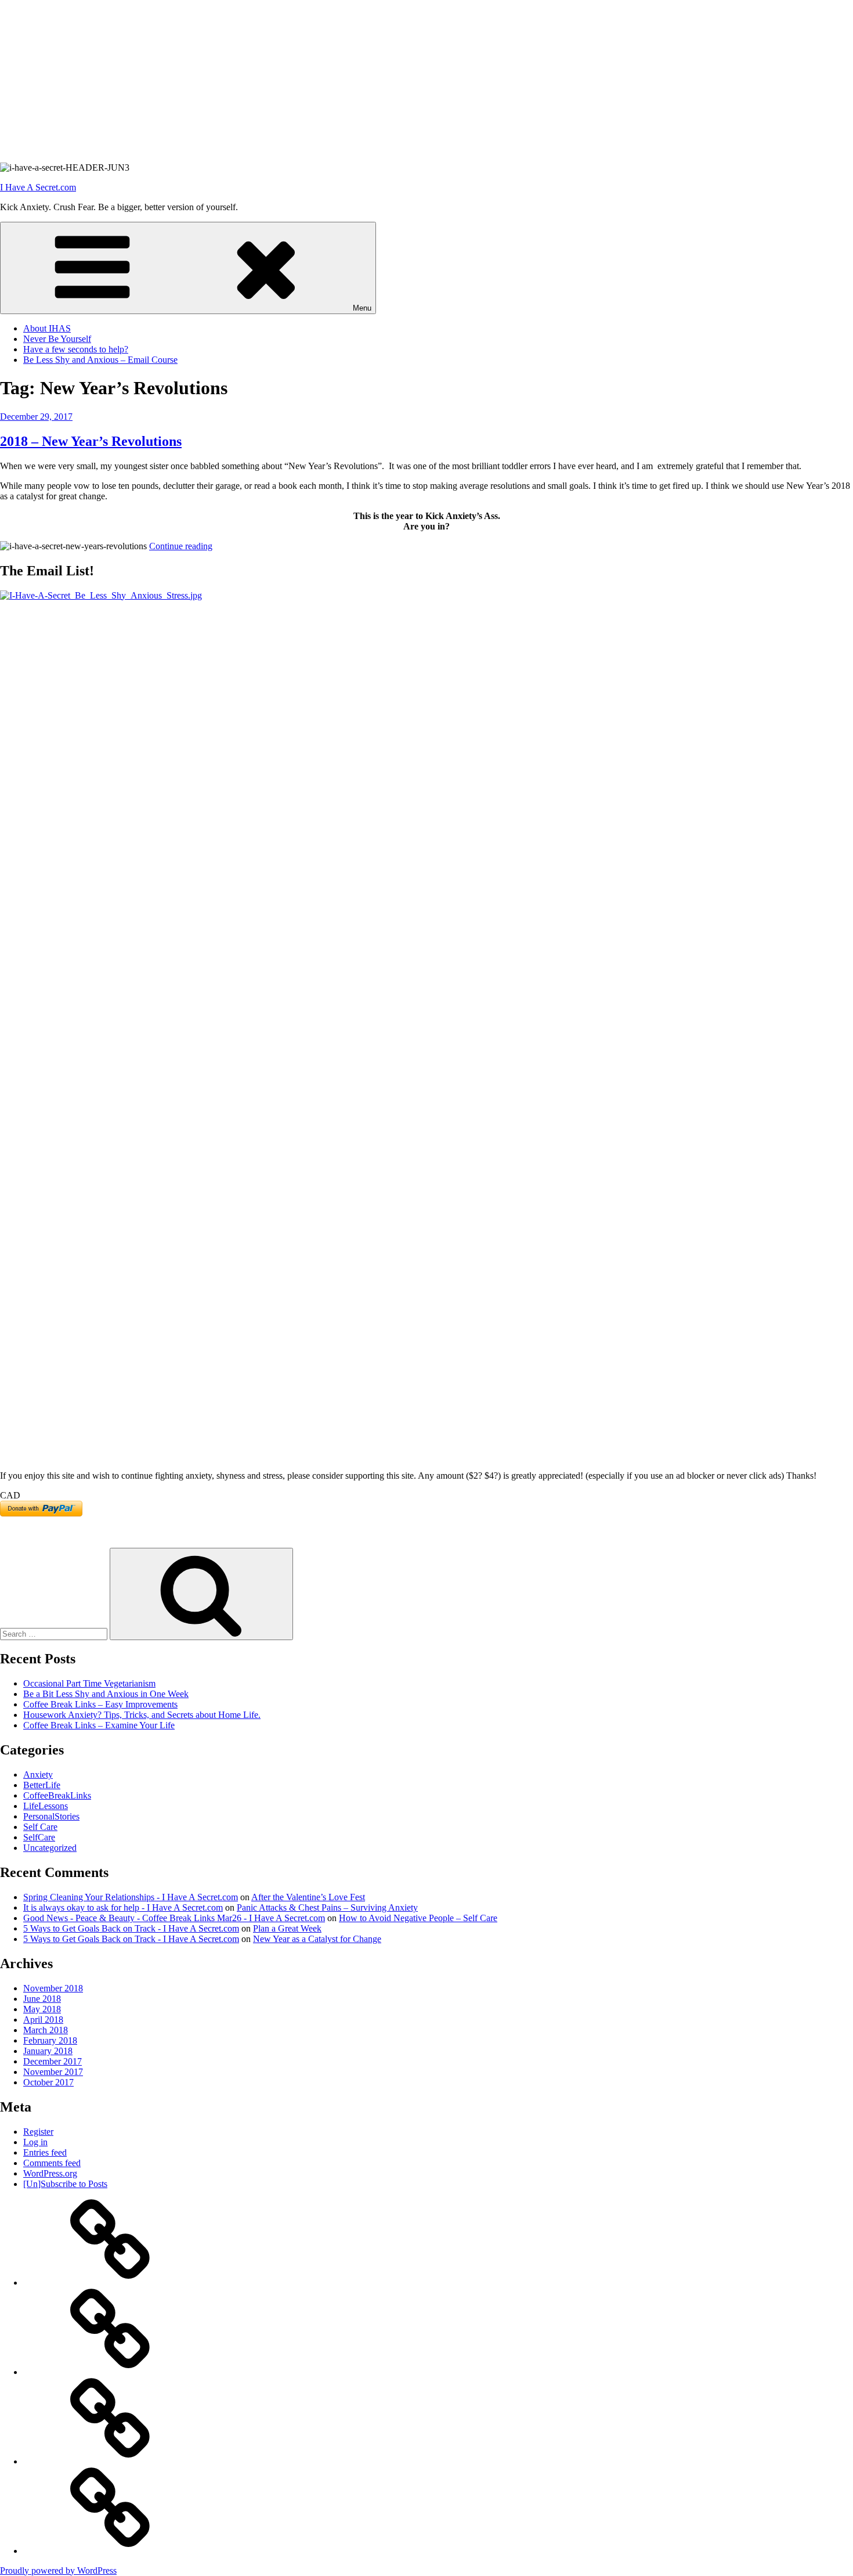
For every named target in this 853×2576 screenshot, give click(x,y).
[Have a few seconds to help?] (110, 2461)
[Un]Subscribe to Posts (65, 2184)
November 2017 (53, 2072)
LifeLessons (46, 1806)
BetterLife (42, 1785)
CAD (10, 1495)
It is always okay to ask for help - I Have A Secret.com (123, 1907)
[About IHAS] (110, 2283)
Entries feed (45, 2152)
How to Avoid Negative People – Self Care (418, 1918)
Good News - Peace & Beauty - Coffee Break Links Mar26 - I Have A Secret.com (174, 1918)
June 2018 (42, 1999)
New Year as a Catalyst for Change (317, 1939)
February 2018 (50, 2040)
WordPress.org (50, 2173)
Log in (35, 2142)
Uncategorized (50, 1848)
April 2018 (43, 2020)
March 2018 (46, 2030)
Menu (362, 308)
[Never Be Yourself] (110, 2372)
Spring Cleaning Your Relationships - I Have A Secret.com (131, 1897)
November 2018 (53, 1988)
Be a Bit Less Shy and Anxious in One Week (106, 1694)
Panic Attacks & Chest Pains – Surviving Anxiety (327, 1907)
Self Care (40, 1827)
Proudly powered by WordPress (58, 2570)
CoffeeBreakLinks (57, 1795)
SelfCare (39, 1837)
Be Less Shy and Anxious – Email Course (100, 360)
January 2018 (48, 2051)
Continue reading (181, 546)
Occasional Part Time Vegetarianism (89, 1683)
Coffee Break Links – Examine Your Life (99, 1725)
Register (38, 2132)
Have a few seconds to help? (76, 349)
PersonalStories (51, 1816)
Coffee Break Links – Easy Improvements (100, 1704)
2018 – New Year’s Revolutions (91, 441)
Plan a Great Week (287, 1928)
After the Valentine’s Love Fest (308, 1897)
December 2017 (53, 2061)
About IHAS (47, 328)
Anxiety (38, 1775)
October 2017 (48, 2082)
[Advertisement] (348, 81)
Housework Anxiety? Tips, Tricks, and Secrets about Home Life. (142, 1715)
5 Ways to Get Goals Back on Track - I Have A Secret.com (131, 1928)
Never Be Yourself (57, 339)
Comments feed (52, 2163)
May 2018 (42, 2009)
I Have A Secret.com (38, 187)
